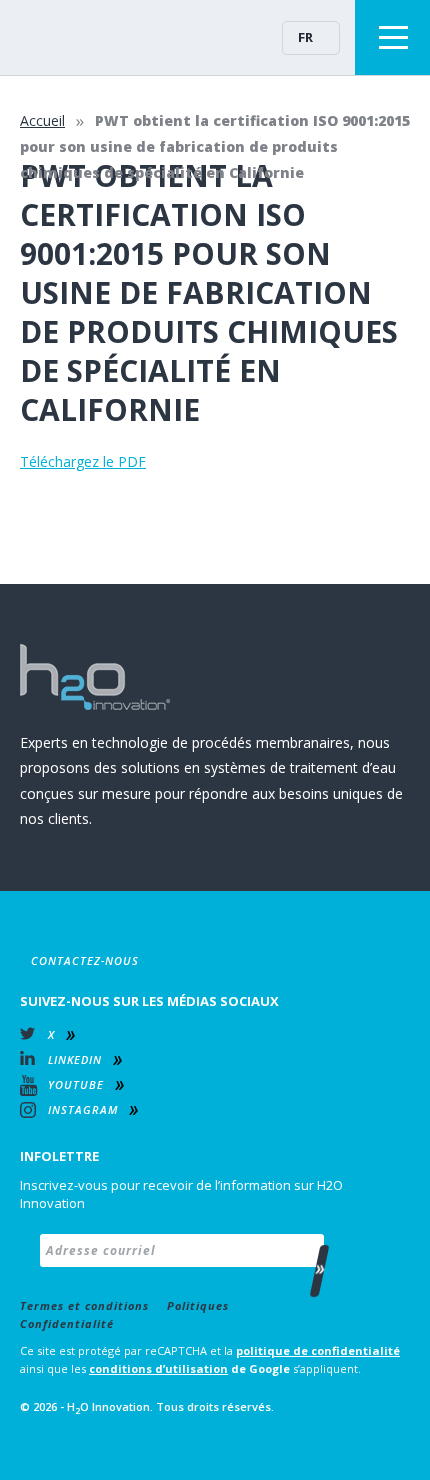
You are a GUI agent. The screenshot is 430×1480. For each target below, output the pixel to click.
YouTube (76, 1084)
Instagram (83, 1109)
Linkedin (75, 1059)
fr (305, 37)
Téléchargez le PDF (83, 461)
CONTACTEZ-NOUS (85, 960)
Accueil (42, 120)
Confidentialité (67, 1323)
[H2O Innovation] (80, 37)
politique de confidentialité (318, 1350)
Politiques (198, 1305)
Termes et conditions (84, 1305)
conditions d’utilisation (158, 1368)
